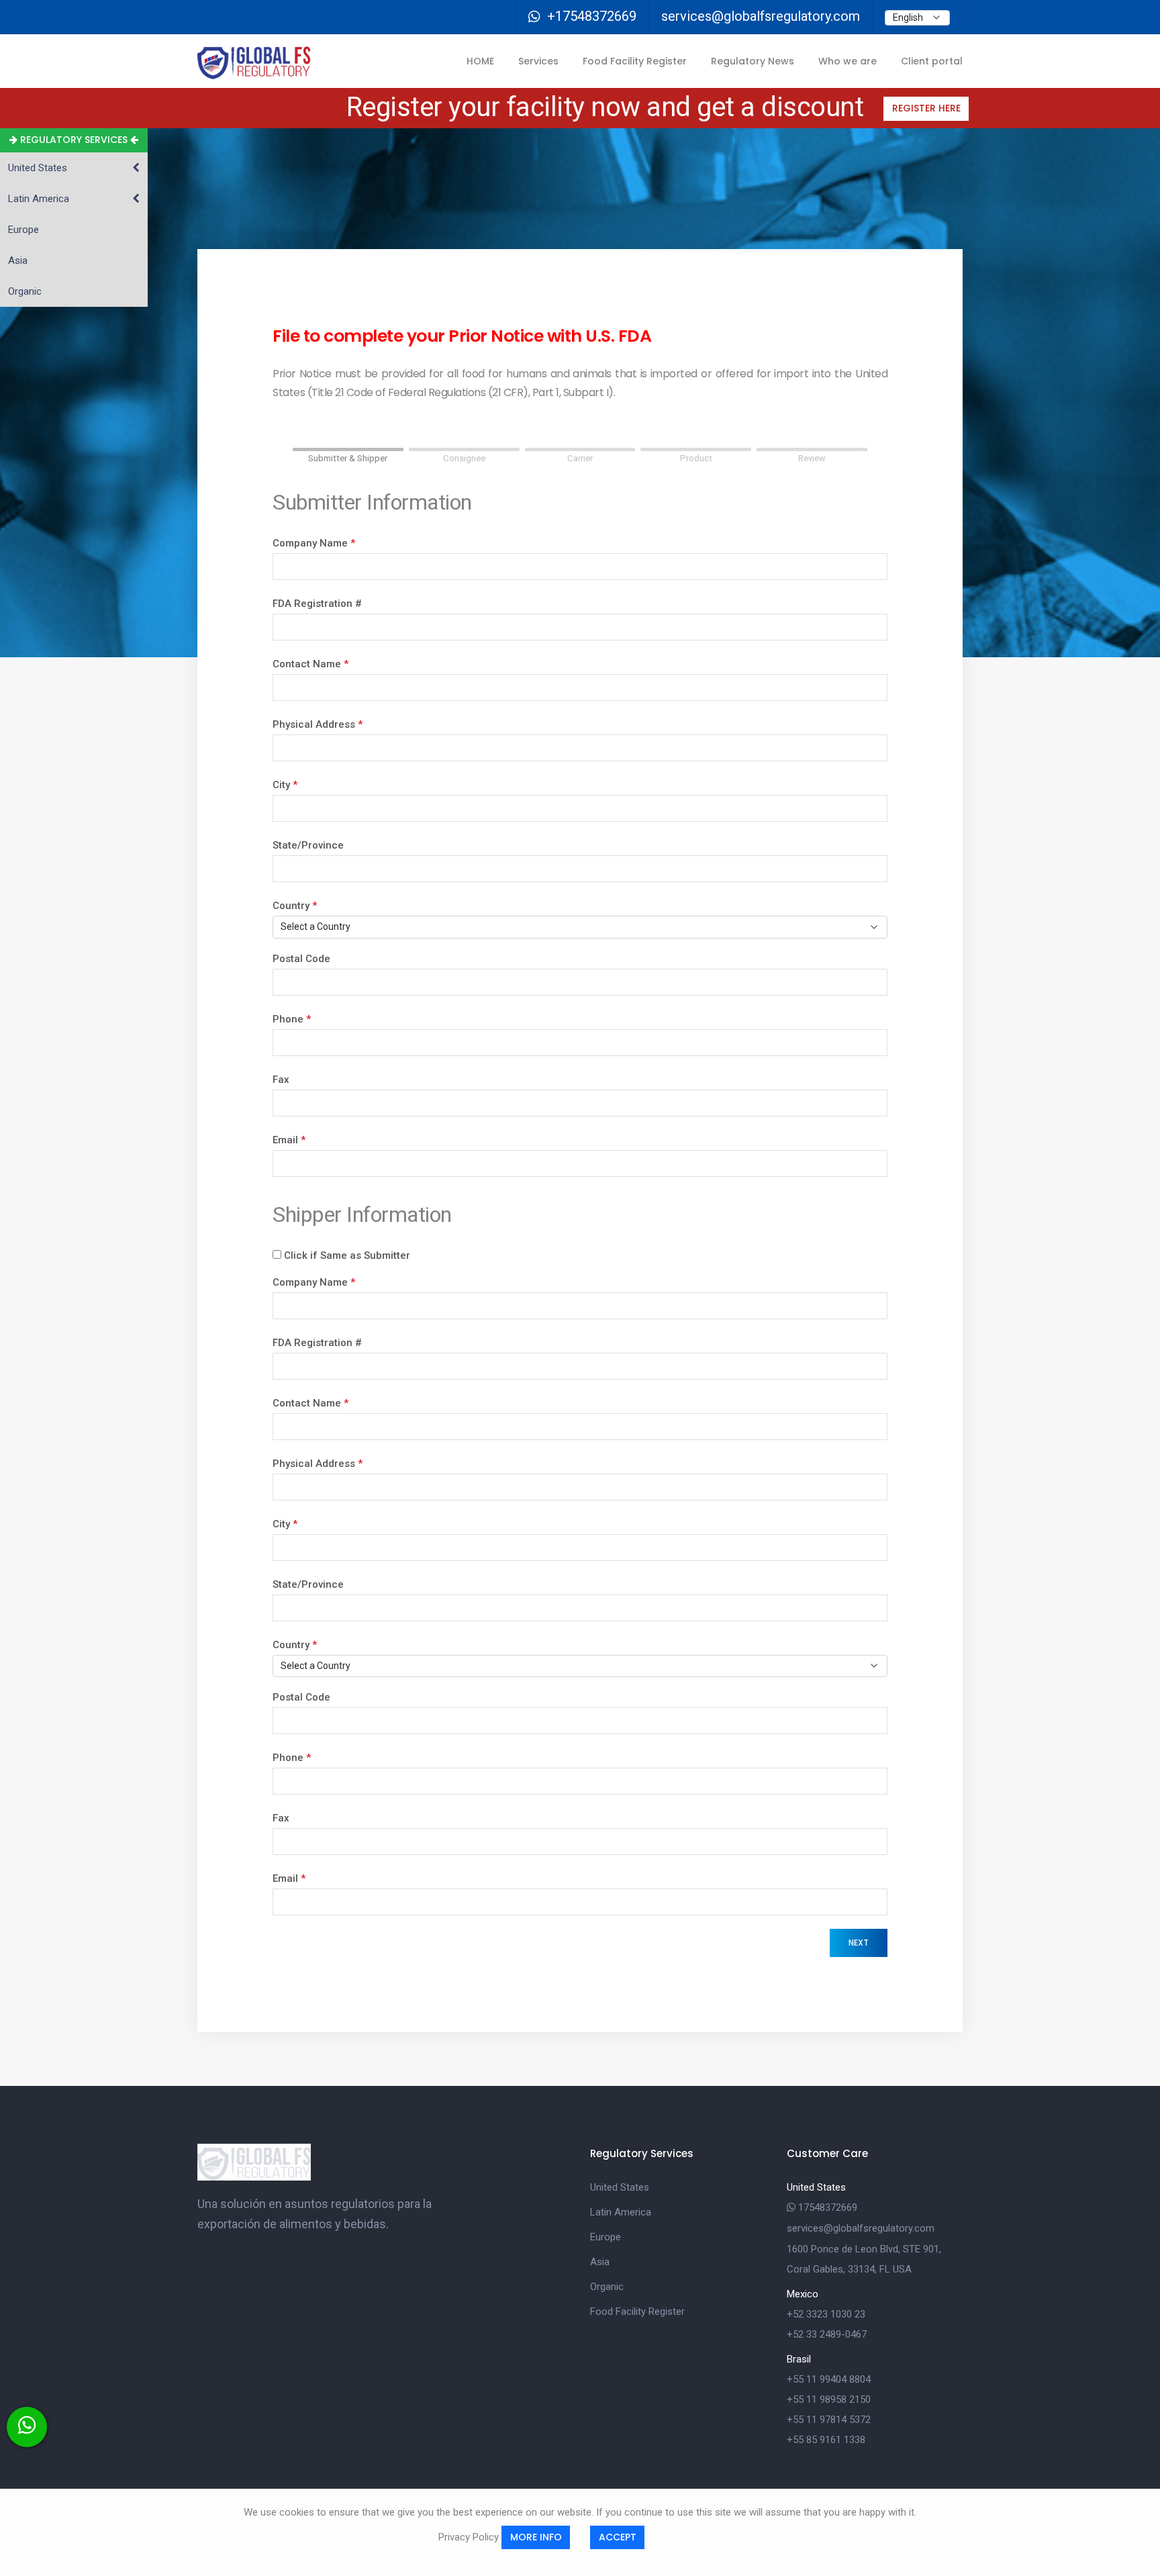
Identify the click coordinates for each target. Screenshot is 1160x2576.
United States (620, 2187)
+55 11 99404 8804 (829, 2379)
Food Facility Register (635, 61)
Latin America (621, 2212)
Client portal (932, 61)
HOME (480, 61)
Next (859, 1943)
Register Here (926, 108)
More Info (536, 2537)
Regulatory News (753, 61)
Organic (607, 2287)
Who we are (848, 61)
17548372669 (826, 2207)
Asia (600, 2262)
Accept (618, 2537)
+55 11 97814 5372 (829, 2420)
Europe (606, 2237)
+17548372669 (592, 16)
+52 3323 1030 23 (826, 2314)
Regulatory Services (74, 140)
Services (538, 61)
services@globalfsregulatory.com (761, 16)
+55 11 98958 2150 (829, 2399)
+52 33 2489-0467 (827, 2334)
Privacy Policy (469, 2536)
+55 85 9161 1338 (826, 2440)
